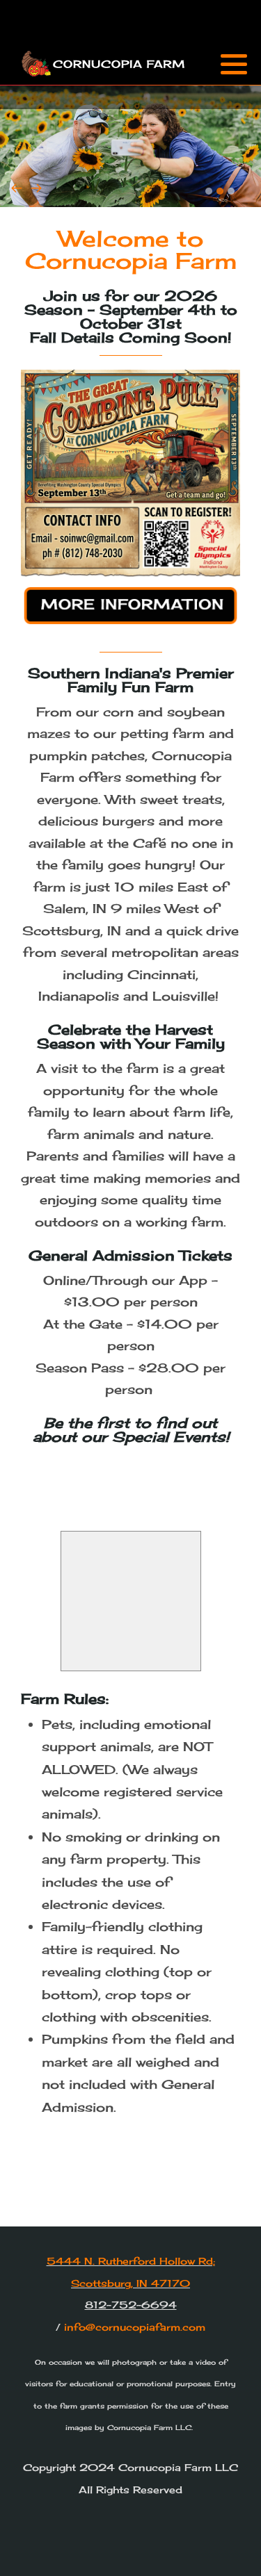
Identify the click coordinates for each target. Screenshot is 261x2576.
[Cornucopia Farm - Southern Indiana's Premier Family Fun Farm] (104, 63)
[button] (234, 64)
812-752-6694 (131, 2305)
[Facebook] (213, 97)
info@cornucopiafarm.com (135, 2327)
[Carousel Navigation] (130, 191)
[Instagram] (231, 97)
